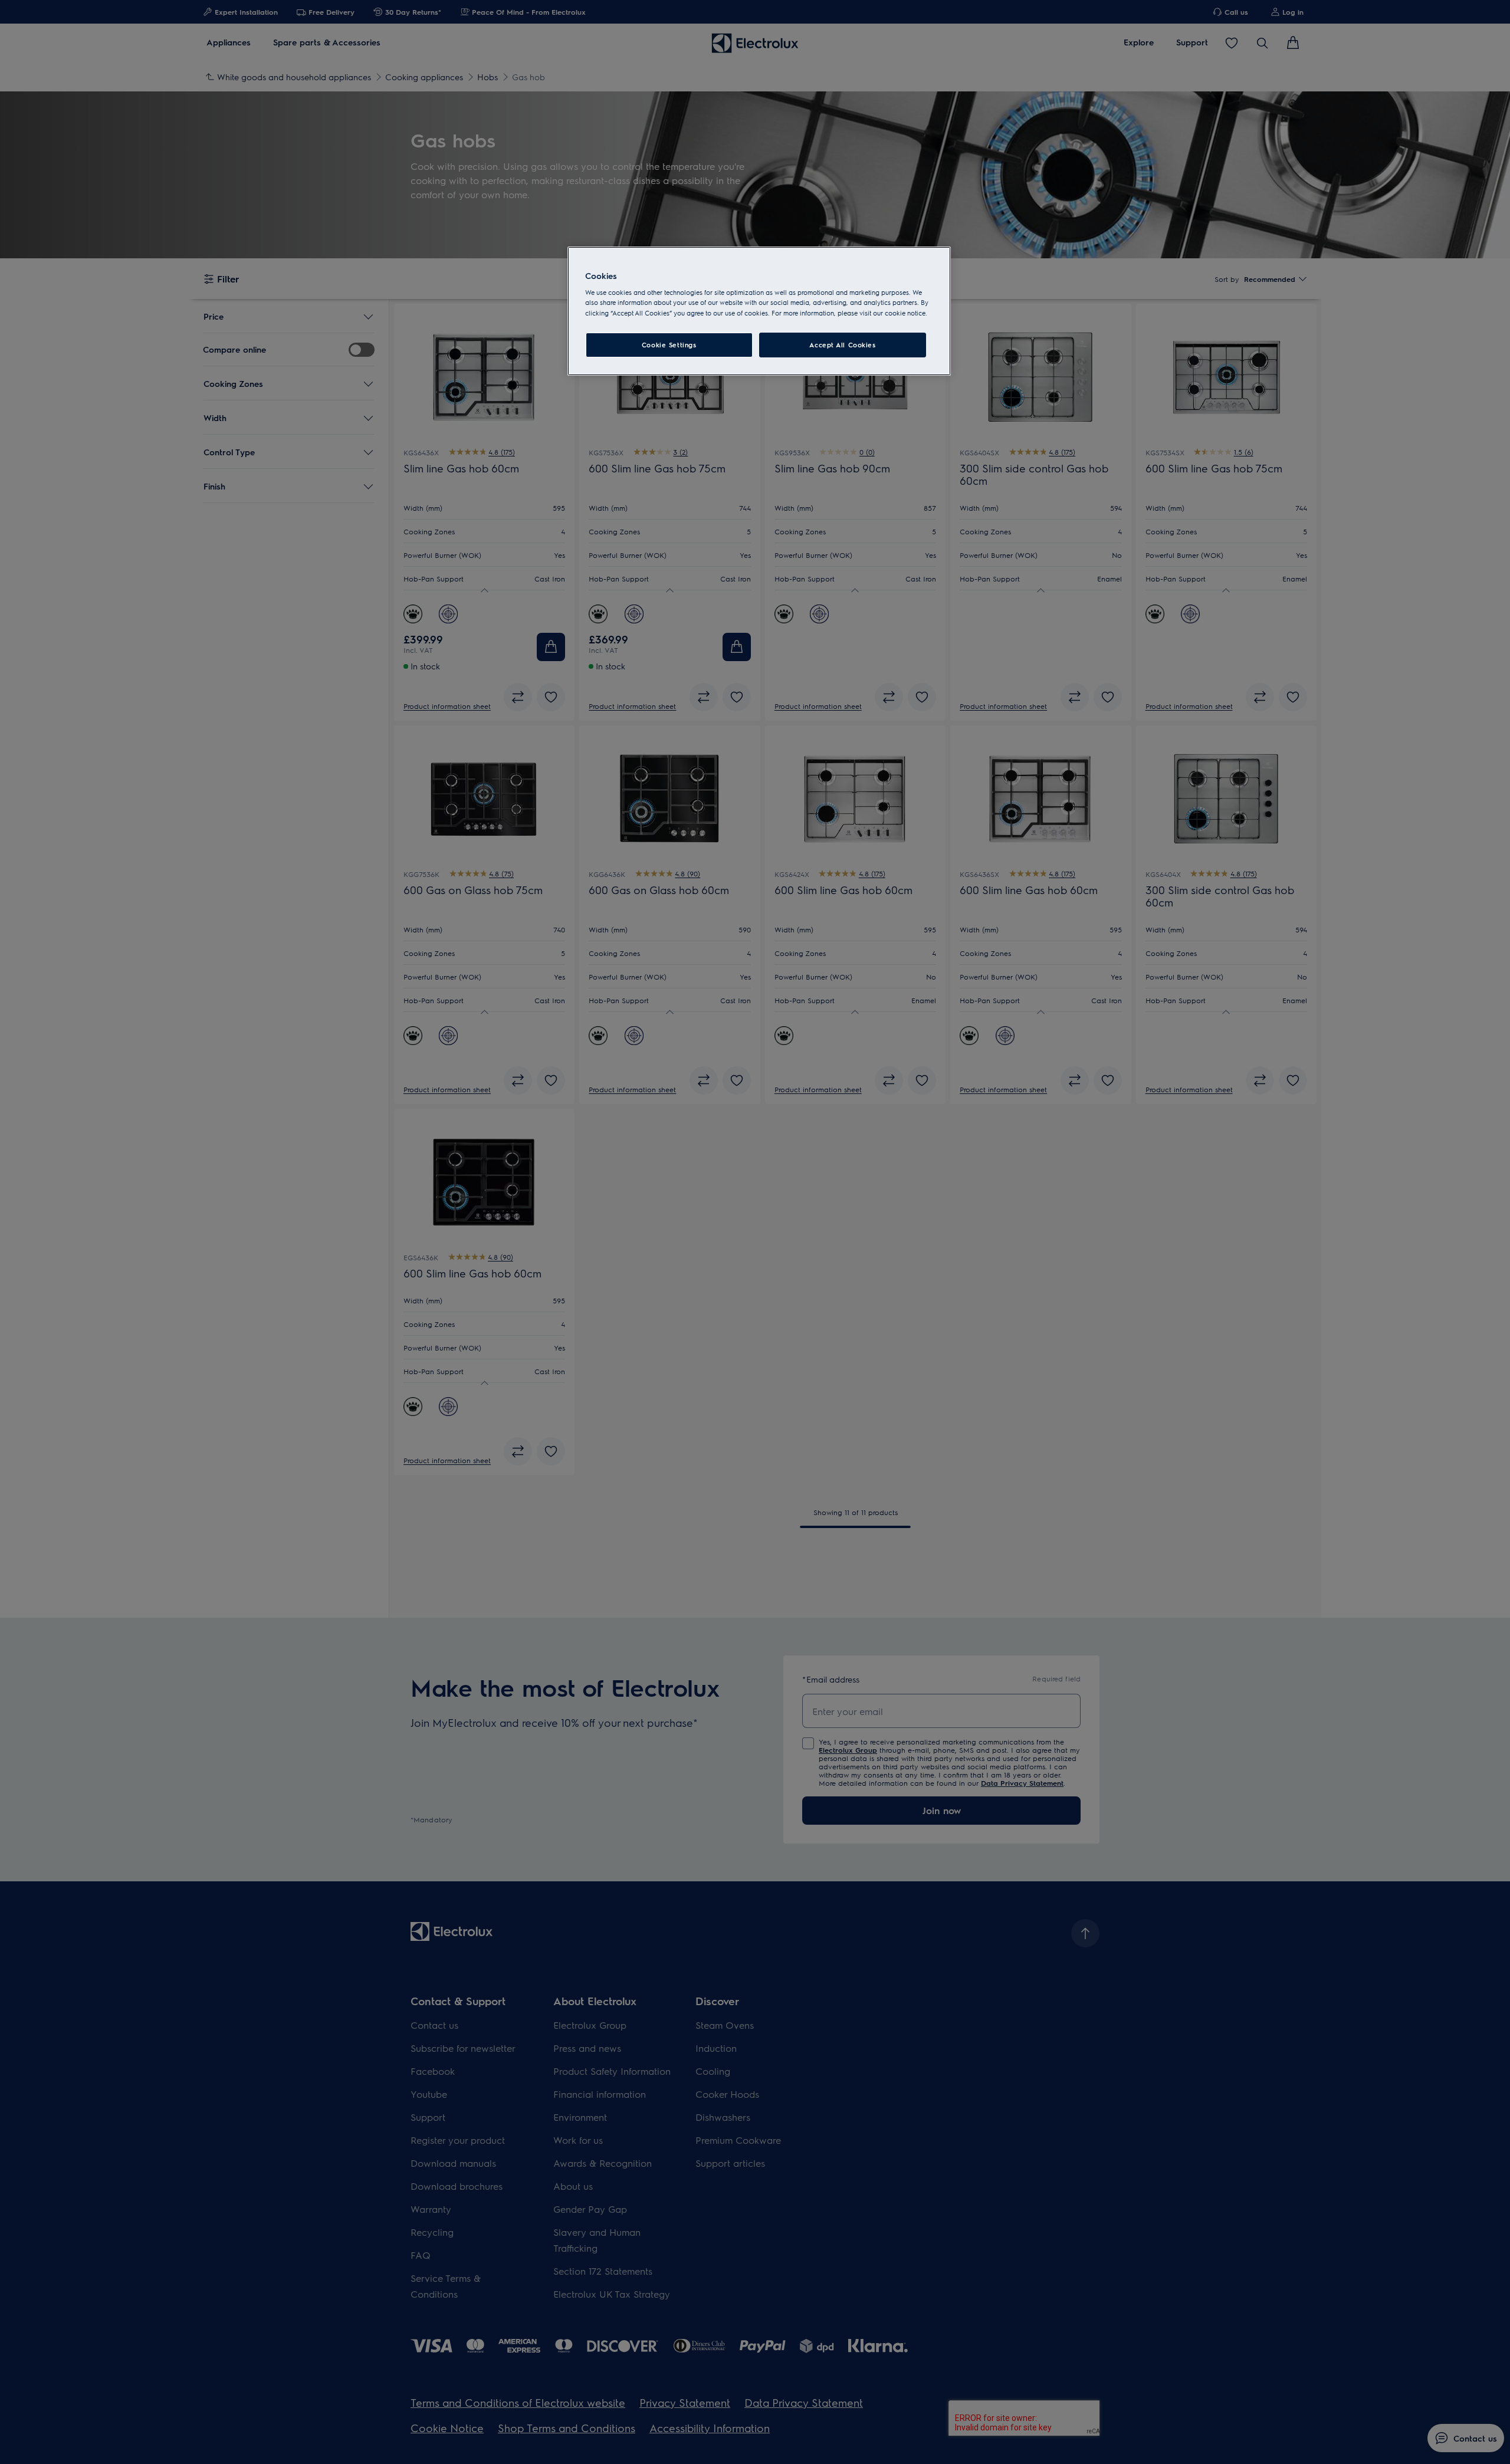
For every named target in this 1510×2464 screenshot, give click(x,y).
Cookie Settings (669, 345)
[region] (759, 311)
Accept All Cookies (842, 345)
